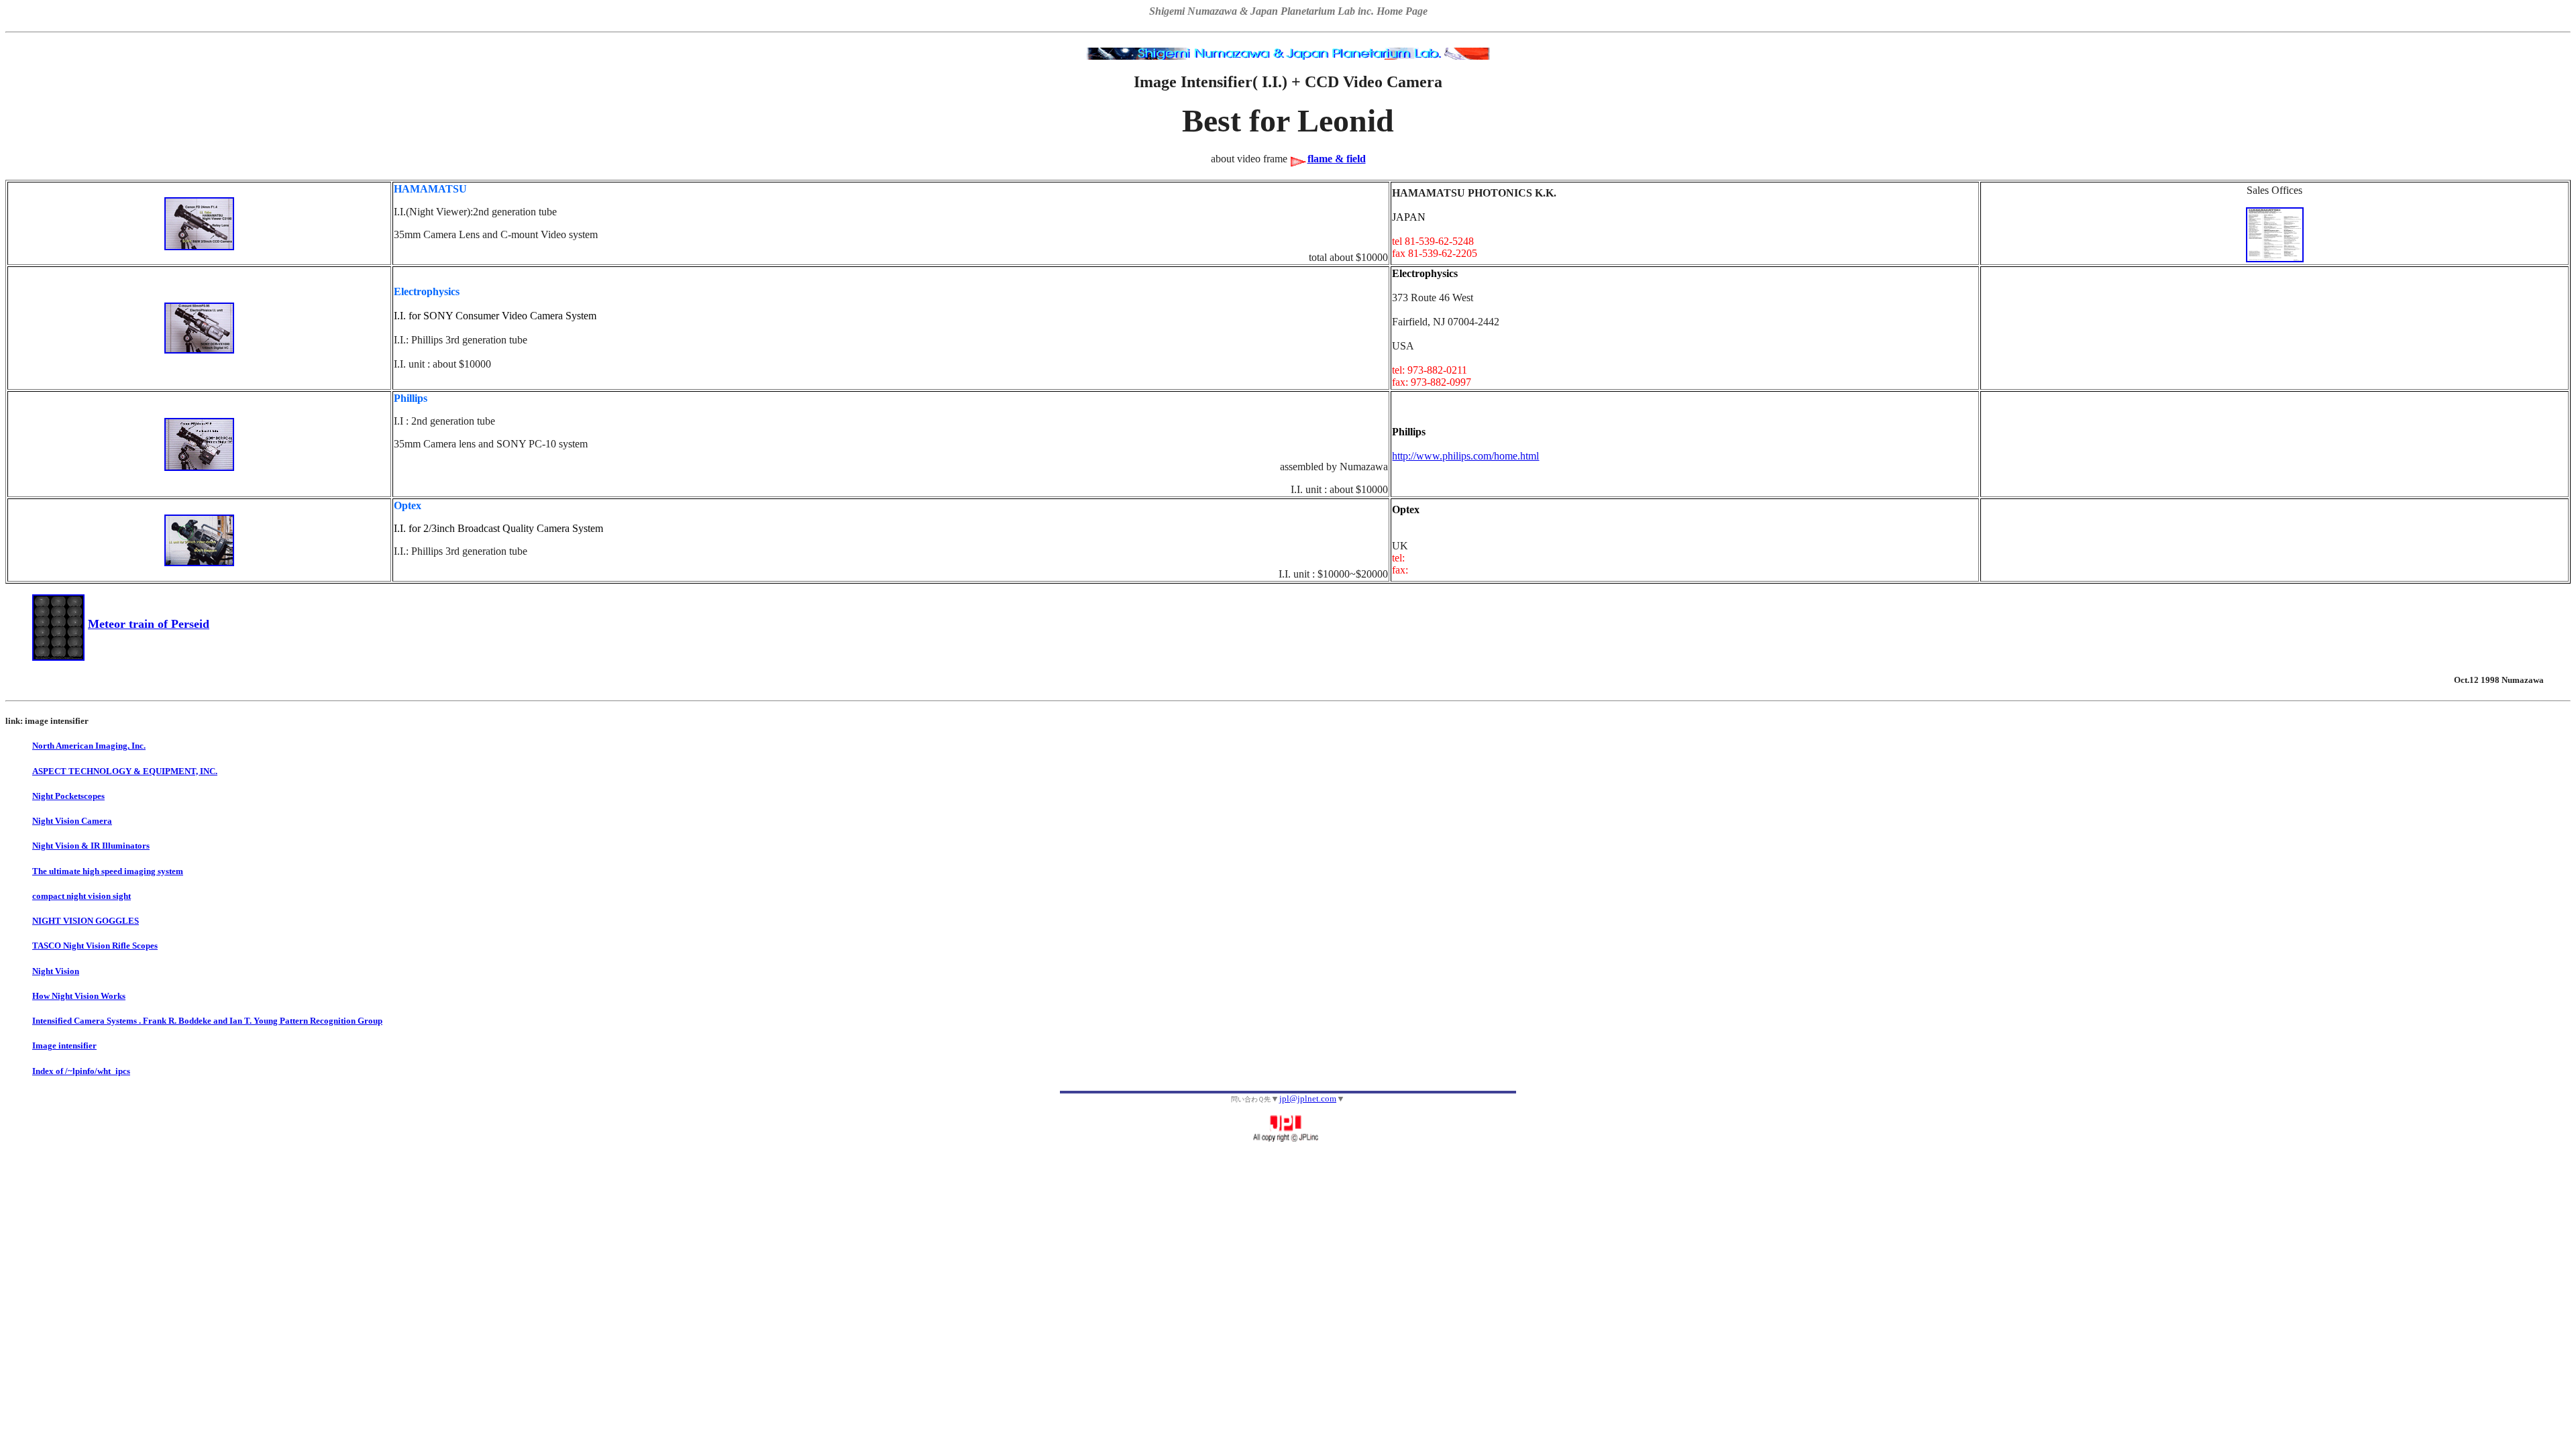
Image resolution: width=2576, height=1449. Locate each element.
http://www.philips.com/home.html (1465, 456)
